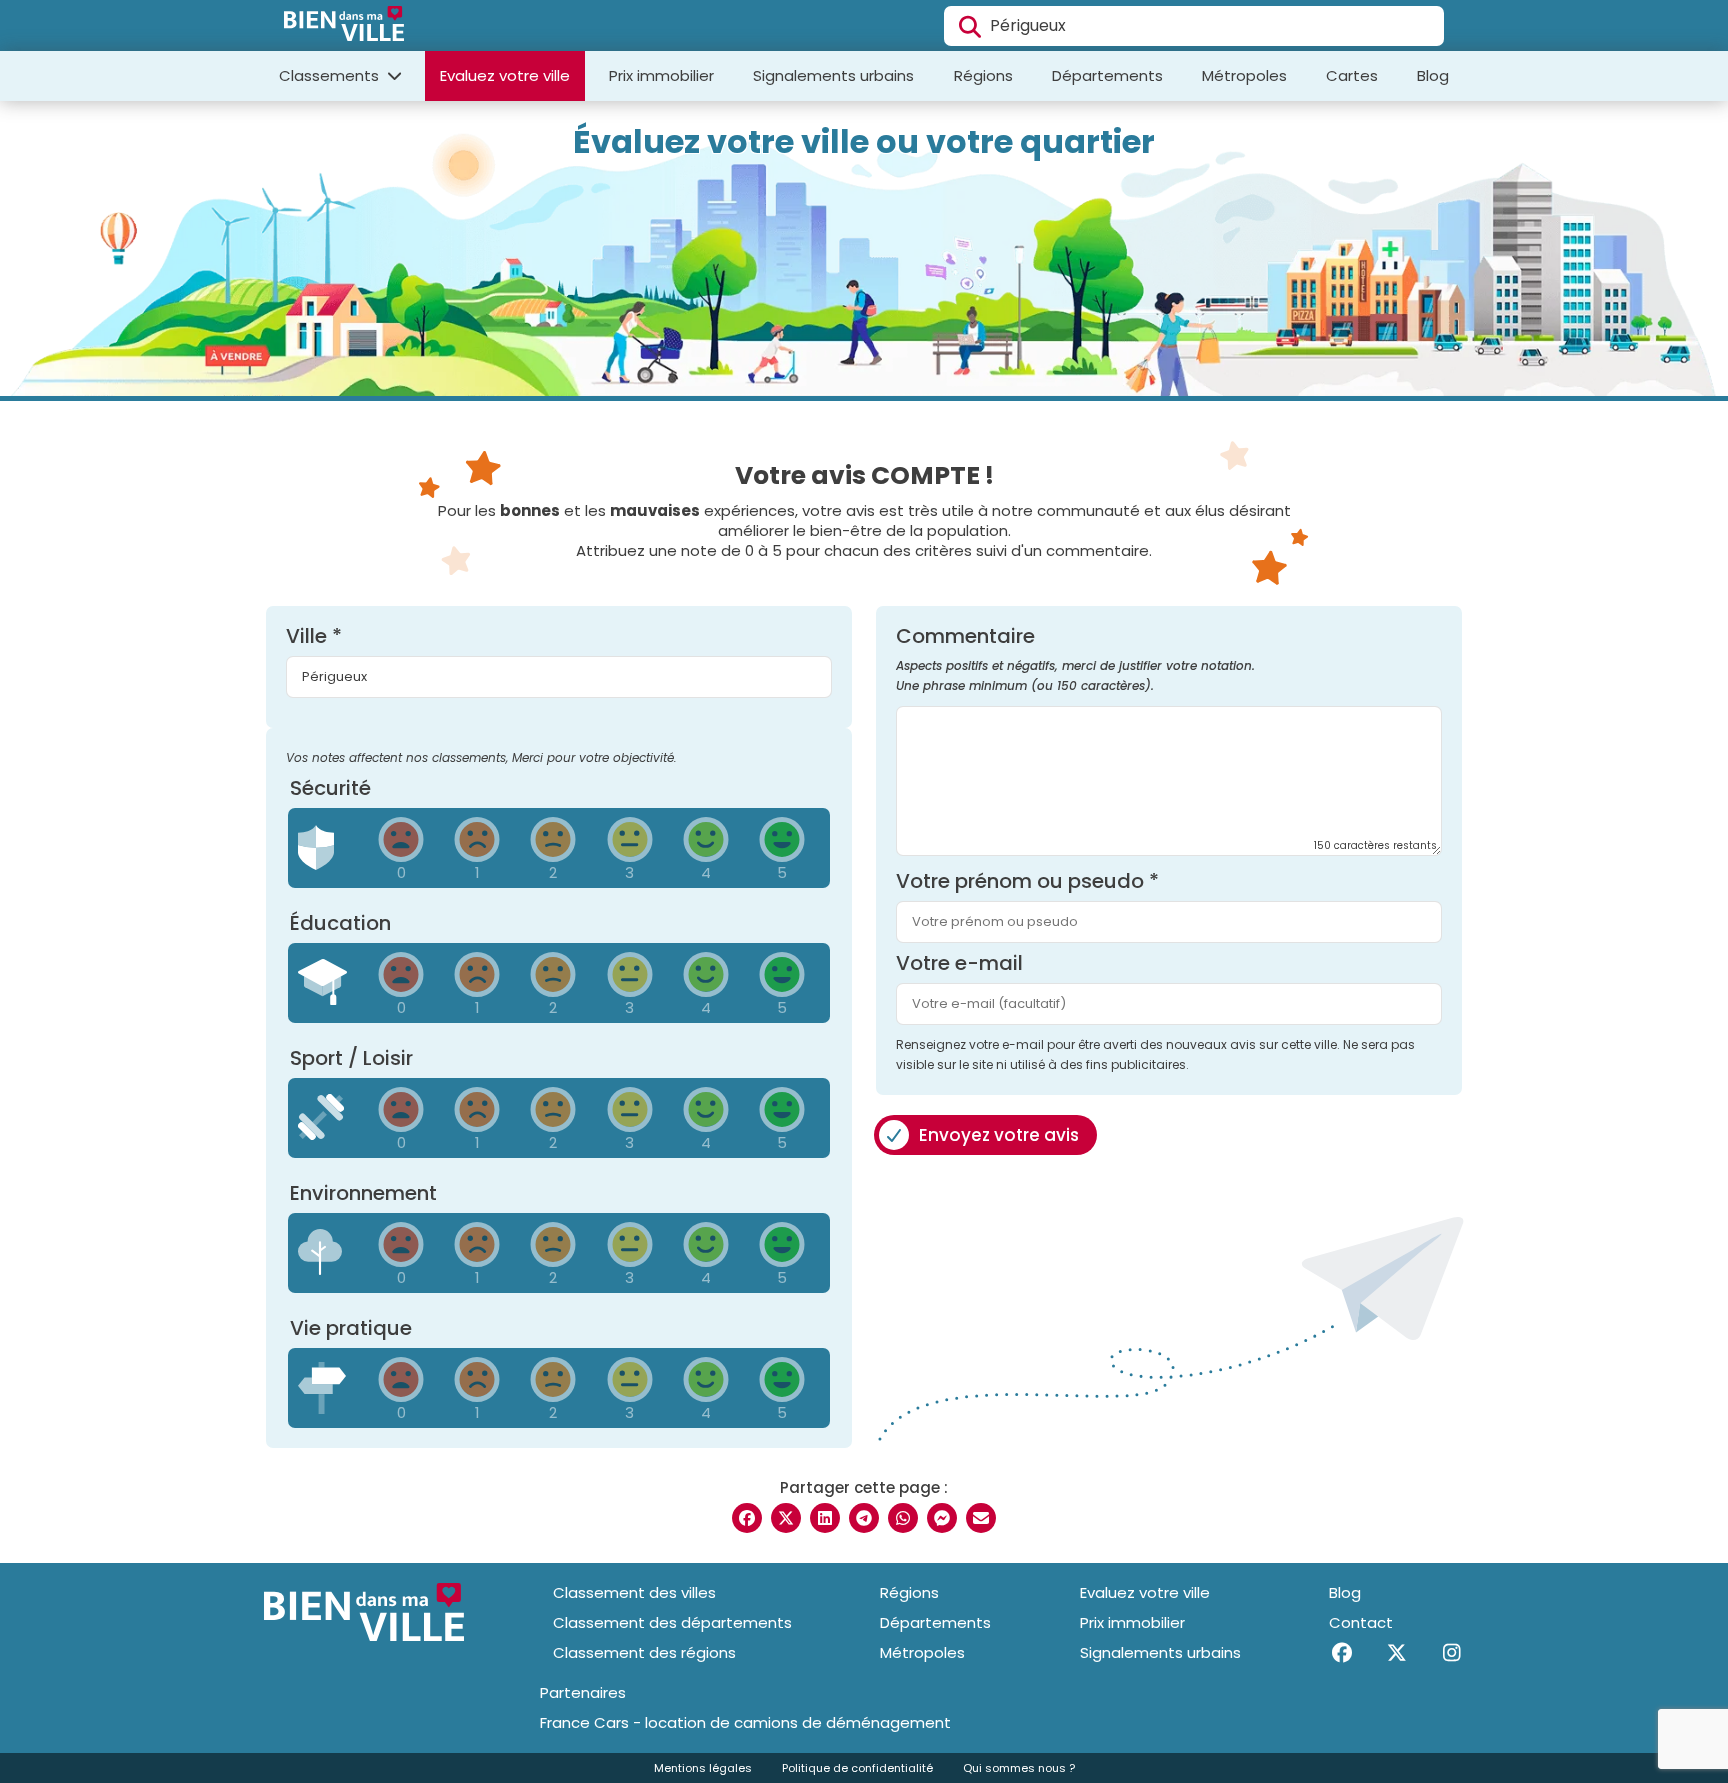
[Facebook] (1341, 1653)
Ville (314, 636)
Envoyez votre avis (999, 1135)
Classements (331, 75)
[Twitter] (1396, 1653)
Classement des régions (644, 1652)
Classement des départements (672, 1622)
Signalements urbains (833, 75)
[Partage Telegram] (864, 1518)
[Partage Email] (981, 1518)
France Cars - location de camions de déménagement (745, 1723)
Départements (1107, 75)
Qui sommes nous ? (1019, 1768)
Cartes (1352, 75)
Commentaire (1075, 660)
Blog (1433, 75)
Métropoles (1244, 75)
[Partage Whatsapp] (903, 1518)
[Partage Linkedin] (825, 1518)
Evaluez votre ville (505, 75)
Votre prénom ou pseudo (1027, 881)
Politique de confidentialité (857, 1768)
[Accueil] (344, 26)
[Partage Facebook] (747, 1518)
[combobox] (1194, 26)
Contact (1361, 1622)
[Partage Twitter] (786, 1518)
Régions (983, 75)
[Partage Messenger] (942, 1518)
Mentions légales (703, 1768)
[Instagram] (1451, 1653)
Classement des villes (634, 1592)
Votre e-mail (959, 963)
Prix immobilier (661, 75)
